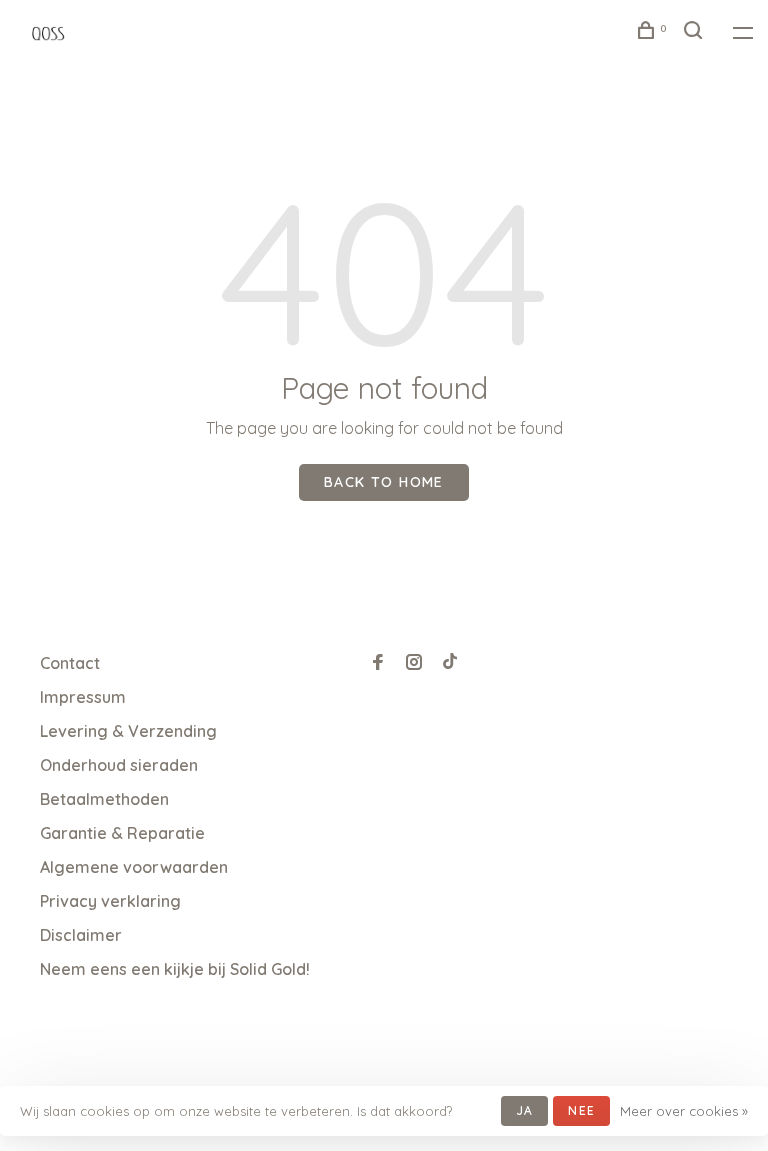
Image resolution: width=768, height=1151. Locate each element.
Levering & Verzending (128, 731)
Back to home (384, 482)
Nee (581, 1110)
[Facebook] (378, 663)
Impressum (83, 697)
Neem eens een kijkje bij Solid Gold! (175, 969)
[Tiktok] (450, 663)
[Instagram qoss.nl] (414, 663)
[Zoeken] (696, 33)
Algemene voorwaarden (134, 867)
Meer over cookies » (684, 1111)
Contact (70, 663)
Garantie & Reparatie (122, 833)
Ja (524, 1110)
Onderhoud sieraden (119, 765)
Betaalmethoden (104, 799)
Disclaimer (81, 935)
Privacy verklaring (110, 901)
